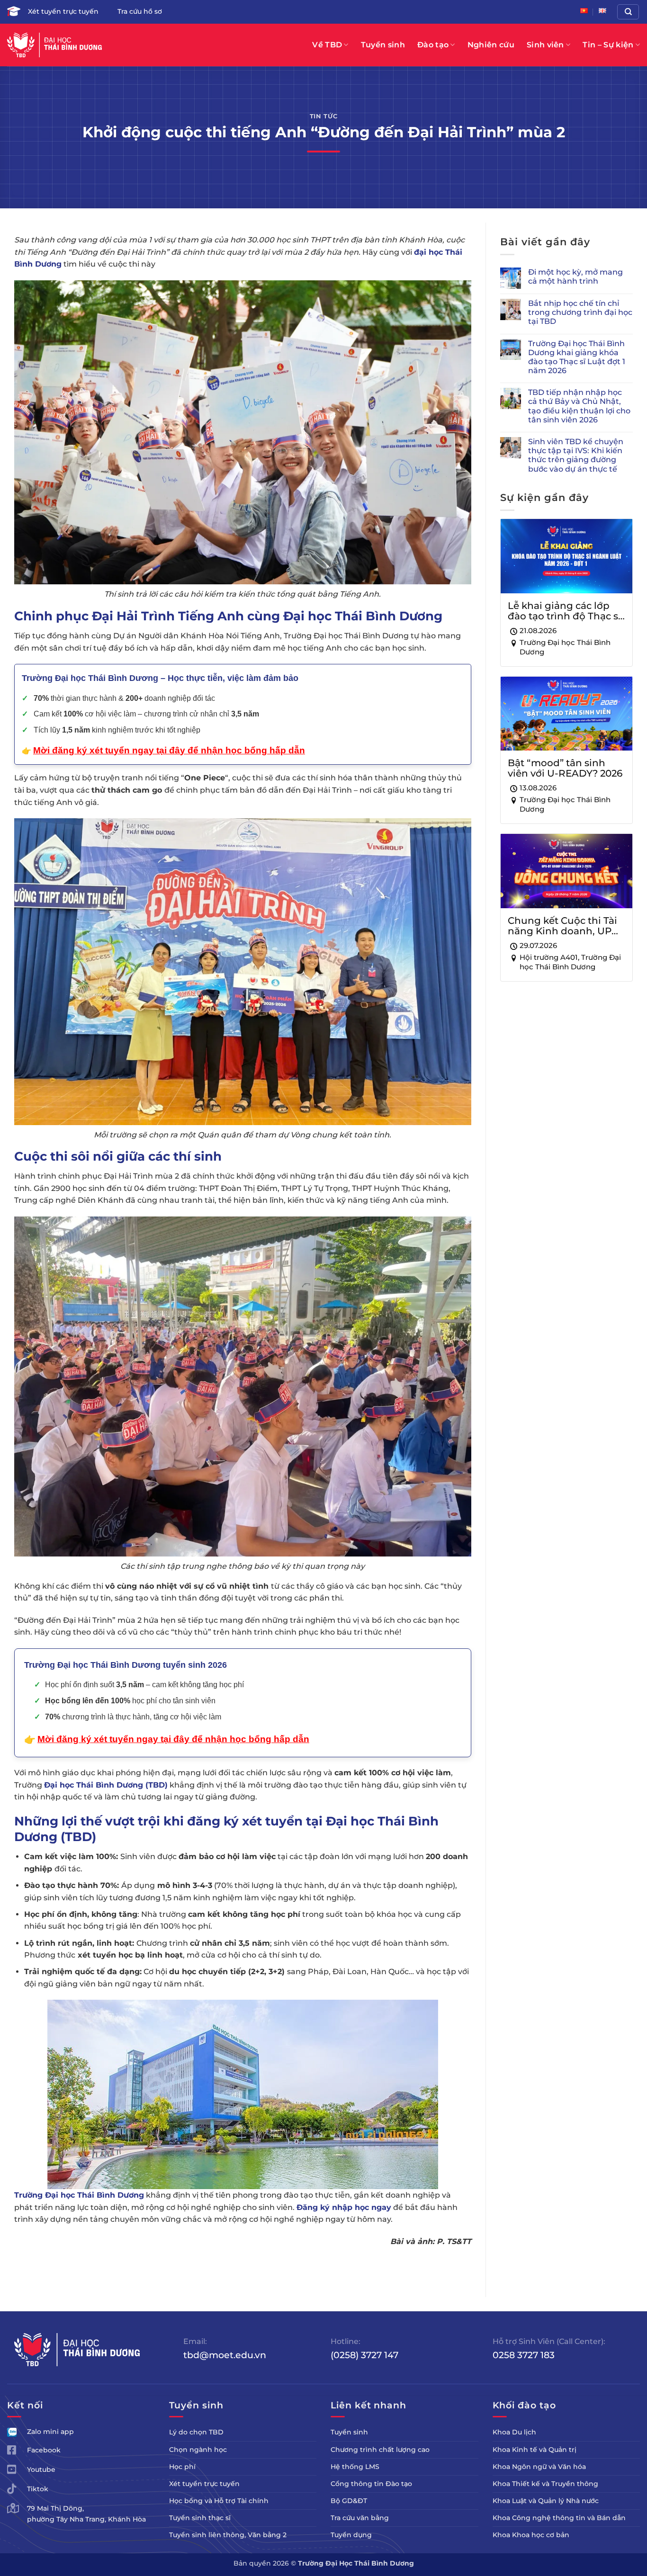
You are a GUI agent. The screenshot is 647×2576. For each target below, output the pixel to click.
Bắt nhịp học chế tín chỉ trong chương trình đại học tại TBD (580, 312)
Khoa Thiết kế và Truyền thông (545, 2484)
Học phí (182, 2467)
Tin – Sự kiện (608, 45)
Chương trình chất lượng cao (380, 2450)
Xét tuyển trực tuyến (63, 11)
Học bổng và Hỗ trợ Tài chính (219, 2501)
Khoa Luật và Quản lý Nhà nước (546, 2501)
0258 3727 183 (524, 2355)
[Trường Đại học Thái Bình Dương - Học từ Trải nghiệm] (54, 45)
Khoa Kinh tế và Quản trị (535, 2450)
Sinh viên (545, 45)
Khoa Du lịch (514, 2432)
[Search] (628, 12)
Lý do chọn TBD (196, 2432)
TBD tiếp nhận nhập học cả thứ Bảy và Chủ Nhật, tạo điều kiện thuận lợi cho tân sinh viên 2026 (579, 406)
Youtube (41, 2469)
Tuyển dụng (351, 2535)
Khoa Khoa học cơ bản (531, 2535)
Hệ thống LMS (355, 2467)
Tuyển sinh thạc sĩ (200, 2518)
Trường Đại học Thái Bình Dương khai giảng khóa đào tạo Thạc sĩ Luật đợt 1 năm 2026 (577, 357)
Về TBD (327, 45)
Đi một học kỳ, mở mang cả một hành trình (575, 277)
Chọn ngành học (198, 2450)
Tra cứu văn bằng (360, 2518)
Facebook (44, 2450)
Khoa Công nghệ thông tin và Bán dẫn (559, 2518)
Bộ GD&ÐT (349, 2501)
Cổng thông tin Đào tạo (371, 2484)
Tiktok (38, 2489)
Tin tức (324, 116)
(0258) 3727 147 (364, 2355)
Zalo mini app (50, 2432)
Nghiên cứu (491, 45)
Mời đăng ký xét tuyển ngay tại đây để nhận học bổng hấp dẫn (173, 1739)
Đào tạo (433, 45)
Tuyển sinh (383, 45)
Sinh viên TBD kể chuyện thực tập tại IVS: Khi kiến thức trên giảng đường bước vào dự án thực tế (576, 455)
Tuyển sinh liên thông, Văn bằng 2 (228, 2535)
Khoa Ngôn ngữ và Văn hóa (539, 2467)
